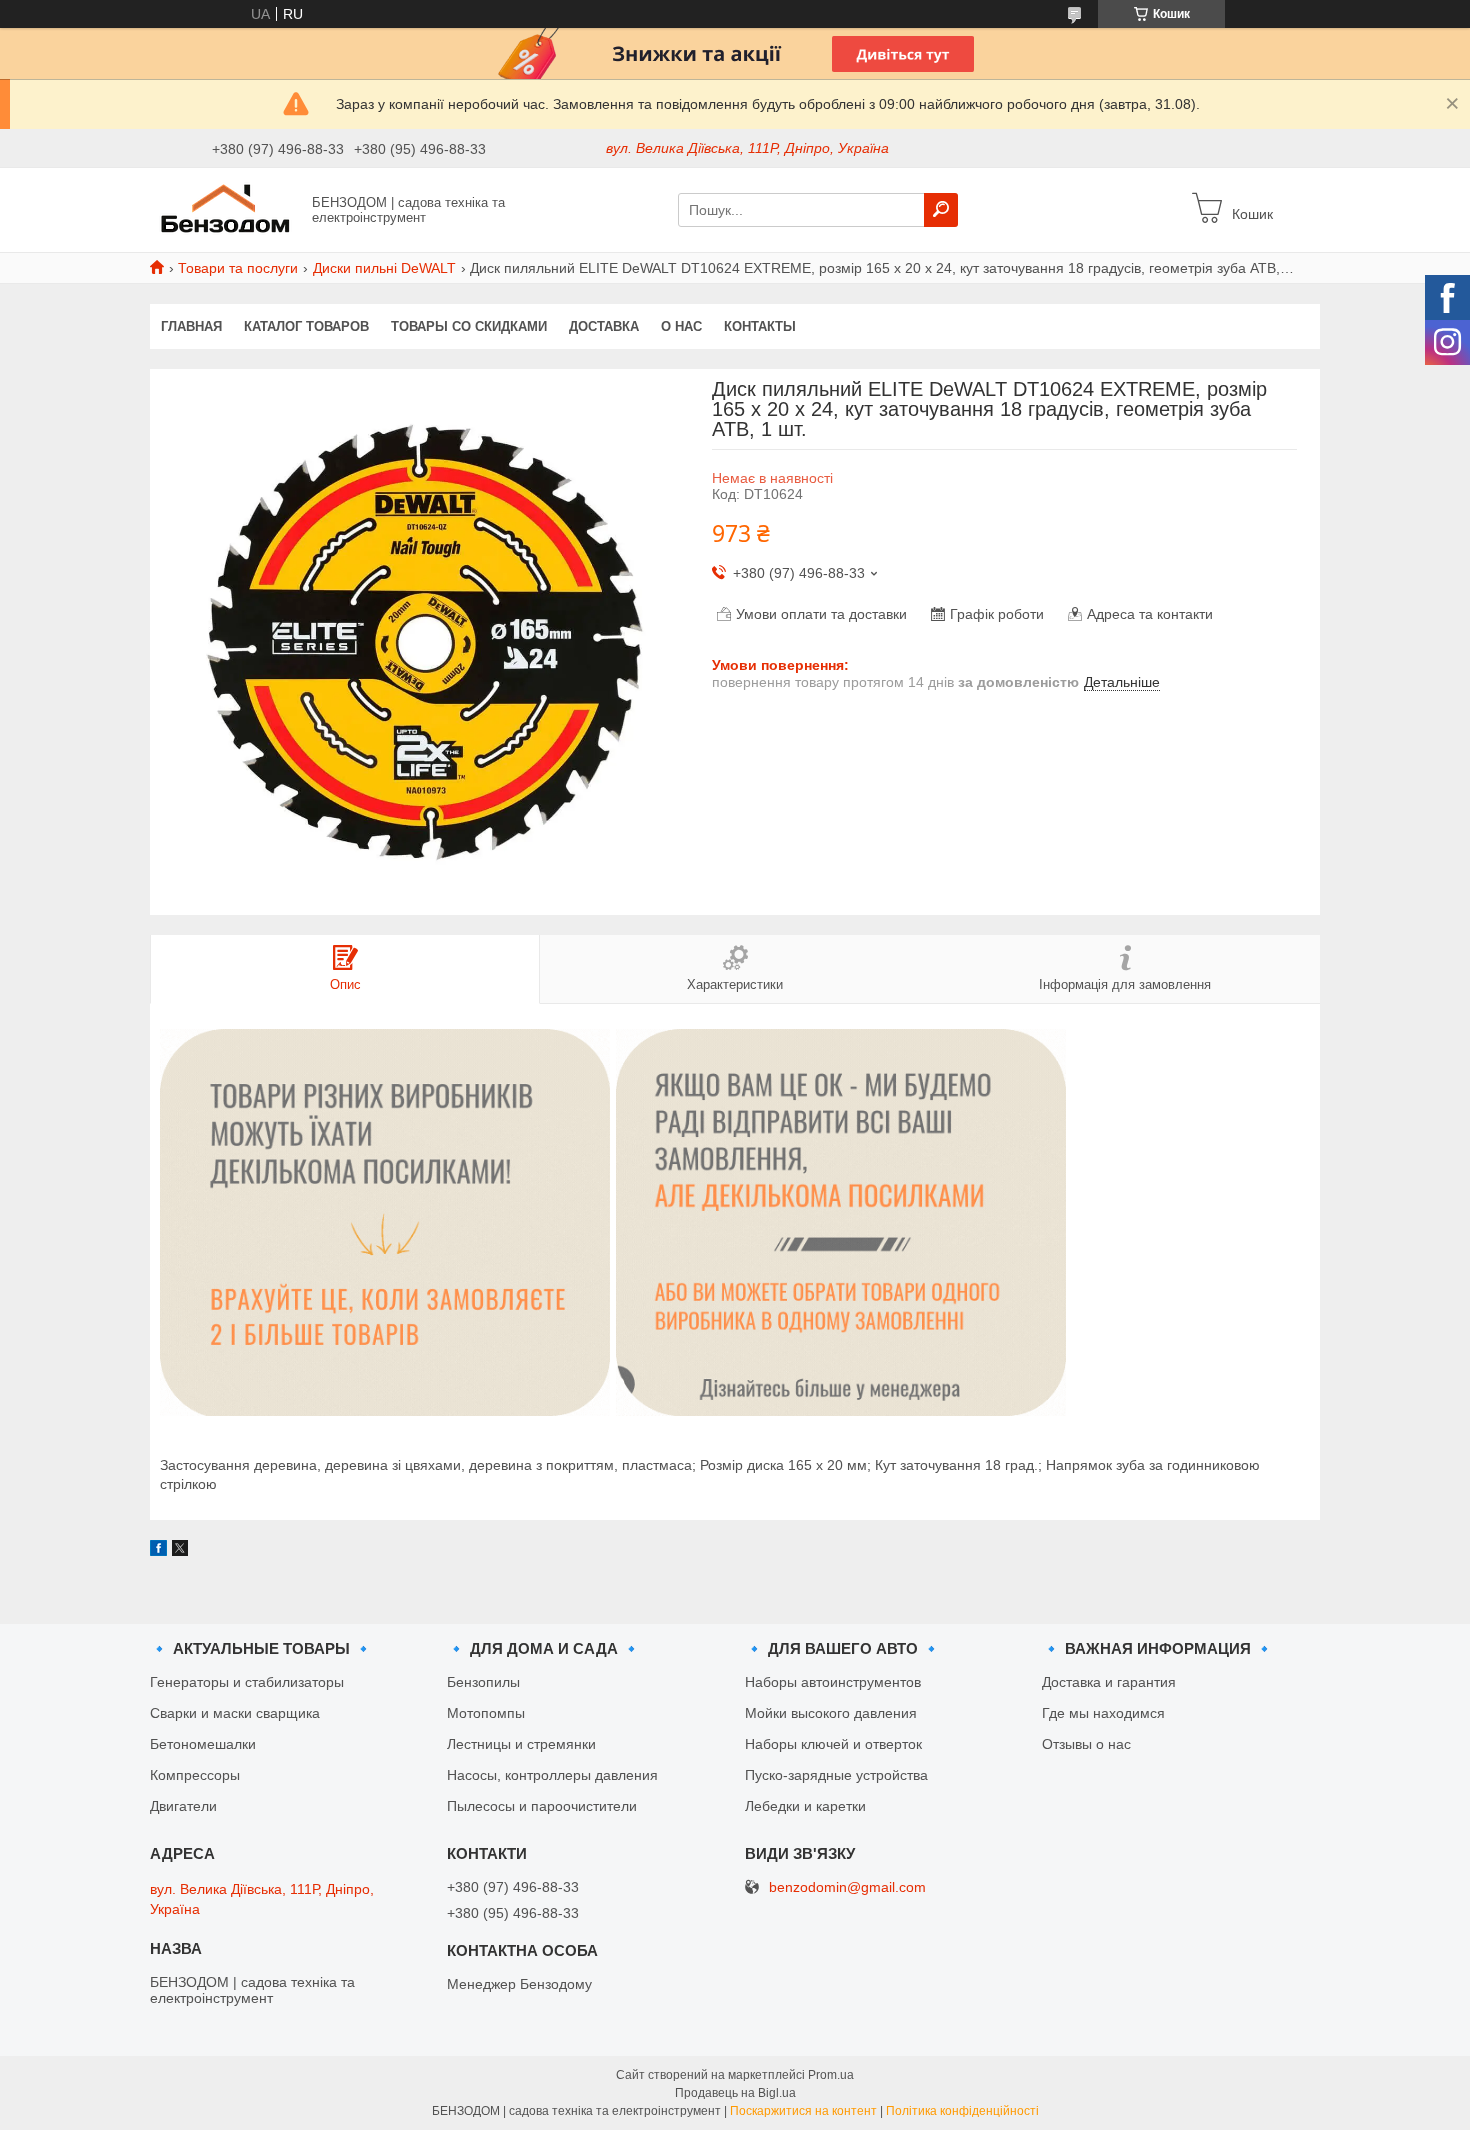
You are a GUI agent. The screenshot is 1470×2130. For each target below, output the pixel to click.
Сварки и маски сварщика (235, 1713)
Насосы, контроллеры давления (552, 1775)
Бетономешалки (203, 1744)
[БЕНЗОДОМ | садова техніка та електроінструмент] (225, 209)
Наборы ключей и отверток (833, 1744)
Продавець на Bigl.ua (735, 2093)
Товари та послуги (238, 268)
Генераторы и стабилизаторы (247, 1682)
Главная (191, 326)
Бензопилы (483, 1682)
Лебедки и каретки (805, 1806)
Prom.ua (831, 2075)
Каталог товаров (306, 326)
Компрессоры (195, 1775)
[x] (180, 1551)
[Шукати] (941, 210)
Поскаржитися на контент (803, 2111)
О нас (681, 326)
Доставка (604, 326)
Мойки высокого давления (831, 1713)
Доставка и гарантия (1109, 1682)
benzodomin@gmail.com (847, 1887)
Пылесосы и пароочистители (542, 1806)
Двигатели (183, 1806)
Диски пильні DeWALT (384, 268)
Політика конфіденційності (962, 2111)
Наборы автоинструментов (833, 1682)
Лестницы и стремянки (521, 1744)
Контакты (760, 326)
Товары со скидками (469, 326)
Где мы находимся (1103, 1713)
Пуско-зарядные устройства (836, 1775)
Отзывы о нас (1086, 1744)
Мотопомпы (486, 1713)
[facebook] (158, 1551)
